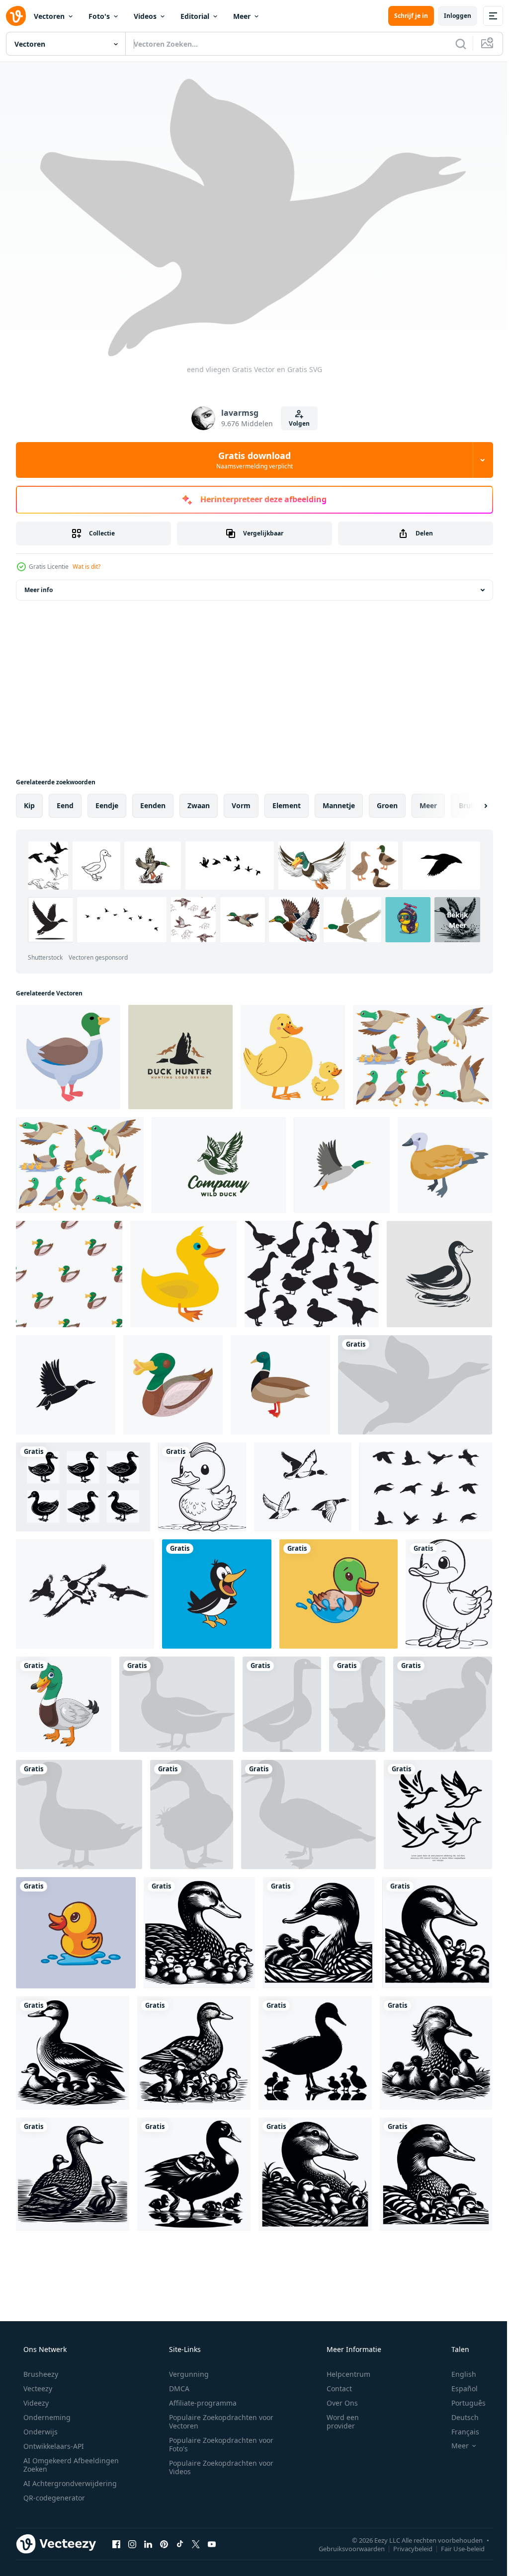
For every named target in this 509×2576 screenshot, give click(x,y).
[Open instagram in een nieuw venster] (132, 2544)
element (287, 805)
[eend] (177, 1704)
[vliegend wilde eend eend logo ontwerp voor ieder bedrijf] (219, 1165)
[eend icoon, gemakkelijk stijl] (66, 1385)
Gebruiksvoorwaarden (344, 2548)
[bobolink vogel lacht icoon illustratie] (217, 1594)
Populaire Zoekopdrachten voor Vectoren (218, 2422)
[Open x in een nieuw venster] (196, 2544)
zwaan (199, 805)
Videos (145, 16)
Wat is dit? (86, 567)
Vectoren (49, 16)
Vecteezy (37, 2388)
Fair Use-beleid (455, 2548)
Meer (242, 16)
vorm (241, 805)
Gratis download (251, 460)
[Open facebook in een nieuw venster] (116, 2544)
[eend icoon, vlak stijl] (342, 1165)
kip (29, 805)
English (457, 2374)
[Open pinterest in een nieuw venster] (164, 2544)
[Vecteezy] (16, 16)
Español (458, 2388)
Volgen (296, 423)
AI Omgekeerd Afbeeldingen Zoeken (58, 2465)
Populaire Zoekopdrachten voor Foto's (218, 2444)
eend (65, 805)
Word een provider (336, 2422)
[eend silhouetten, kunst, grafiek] (303, 1487)
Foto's (99, 16)
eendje (107, 805)
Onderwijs (40, 2432)
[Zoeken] (453, 44)
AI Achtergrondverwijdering (69, 2483)
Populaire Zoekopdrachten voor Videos (218, 2467)
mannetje (339, 805)
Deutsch (459, 2417)
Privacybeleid (405, 2548)
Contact (333, 2388)
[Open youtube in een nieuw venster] (212, 2544)
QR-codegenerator (53, 2498)
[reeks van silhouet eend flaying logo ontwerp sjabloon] (438, 1815)
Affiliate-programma (199, 2403)
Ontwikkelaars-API (53, 2446)
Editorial (195, 16)
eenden (153, 805)
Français (459, 2432)
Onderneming (46, 2417)
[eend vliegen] (415, 1385)
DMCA (176, 2388)
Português (462, 2403)
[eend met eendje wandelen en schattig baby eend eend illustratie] (199, 1933)
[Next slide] (470, 806)
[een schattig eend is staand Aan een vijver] (449, 1594)
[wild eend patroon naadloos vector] (69, 1274)
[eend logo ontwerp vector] (439, 1274)
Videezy (35, 2403)
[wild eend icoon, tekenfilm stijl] (173, 1385)
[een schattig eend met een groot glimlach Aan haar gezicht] (202, 1487)
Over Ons (336, 2403)
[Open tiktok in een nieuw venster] (180, 2544)
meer (428, 805)
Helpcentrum (342, 2374)
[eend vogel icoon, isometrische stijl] (445, 1165)
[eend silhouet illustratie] (83, 1487)
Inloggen (450, 16)
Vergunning (185, 2374)
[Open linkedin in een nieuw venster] (148, 2544)
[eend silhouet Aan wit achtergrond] (312, 1274)
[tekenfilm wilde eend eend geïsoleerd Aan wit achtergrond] (64, 1704)
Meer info (39, 590)
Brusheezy (40, 2374)
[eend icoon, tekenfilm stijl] (280, 1385)
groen (387, 805)
